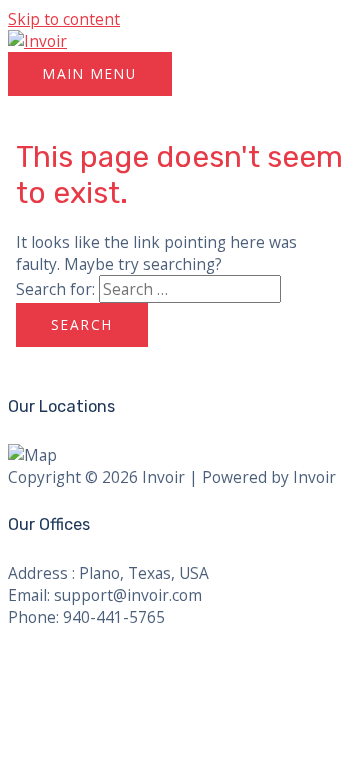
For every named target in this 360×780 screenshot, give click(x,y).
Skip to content (64, 19)
